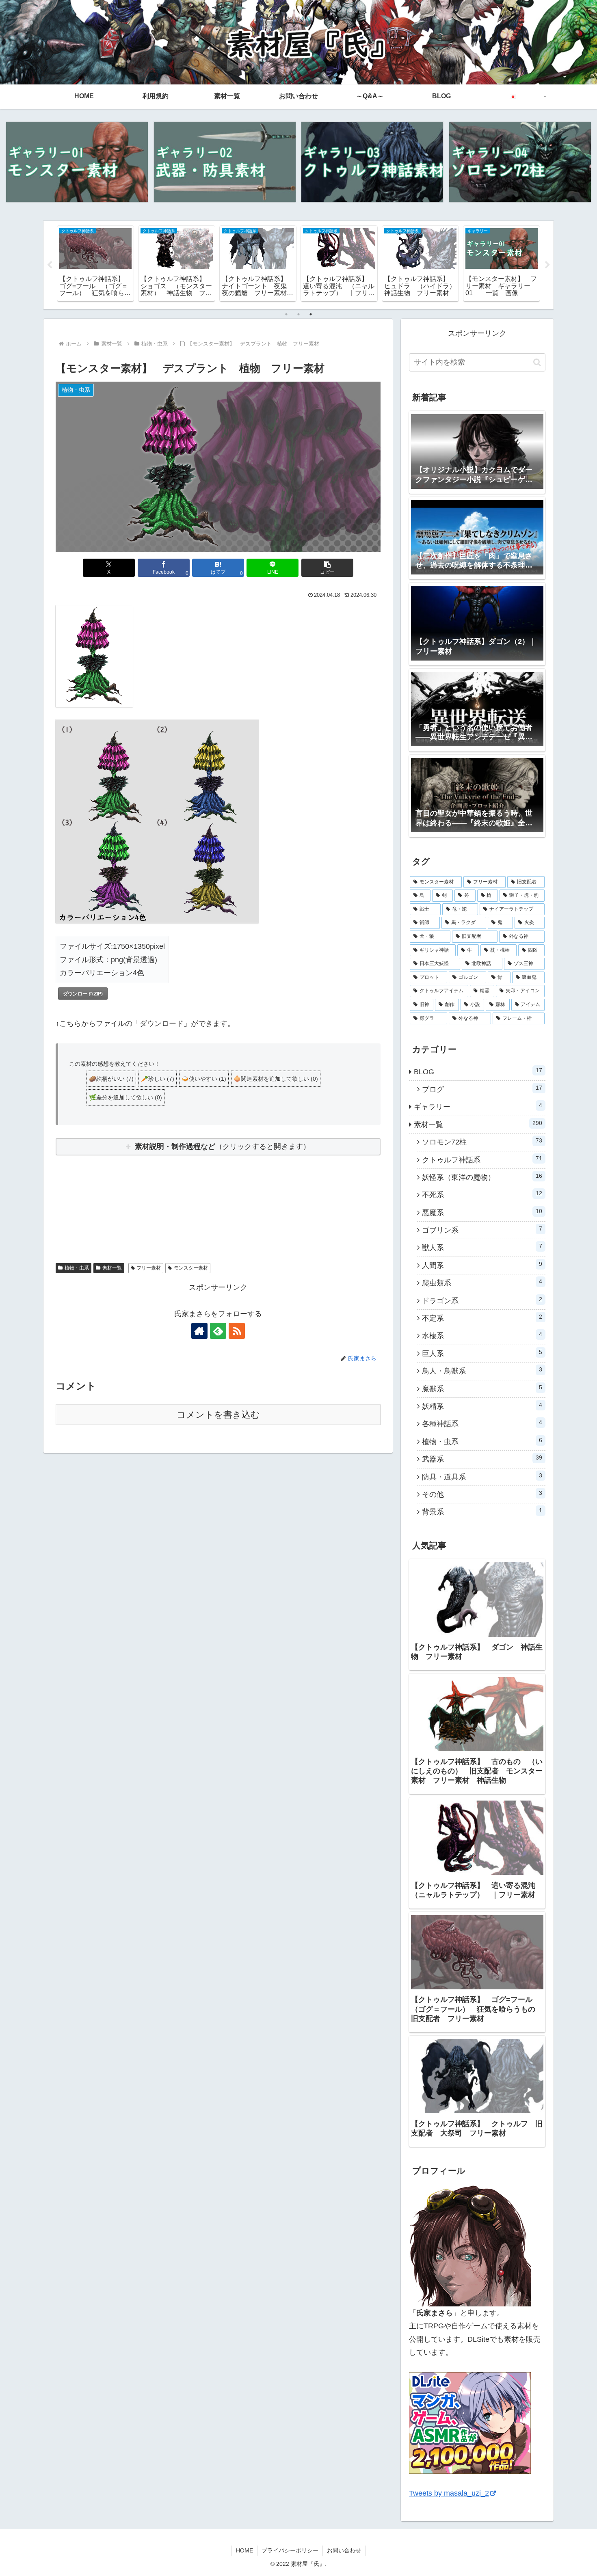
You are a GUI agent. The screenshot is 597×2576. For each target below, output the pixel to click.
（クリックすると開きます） (223, 1147)
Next (547, 265)
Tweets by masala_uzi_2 (449, 2493)
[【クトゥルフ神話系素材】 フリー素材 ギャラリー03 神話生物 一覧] (372, 162)
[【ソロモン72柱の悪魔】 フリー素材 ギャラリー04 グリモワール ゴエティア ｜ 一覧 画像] (520, 162)
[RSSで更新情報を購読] (237, 1331)
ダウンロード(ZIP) (83, 993)
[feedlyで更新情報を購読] (218, 1331)
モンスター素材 (191, 1268)
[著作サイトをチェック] (199, 1331)
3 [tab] (311, 314)
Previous (50, 265)
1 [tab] (286, 314)
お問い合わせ (344, 2550)
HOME (244, 2550)
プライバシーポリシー (290, 2550)
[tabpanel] (95, 264)
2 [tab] (298, 314)
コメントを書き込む (218, 1415)
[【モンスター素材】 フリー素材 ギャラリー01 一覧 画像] (77, 162)
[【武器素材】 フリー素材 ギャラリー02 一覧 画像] (225, 162)
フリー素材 (149, 1268)
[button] (327, 568)
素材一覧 (112, 1268)
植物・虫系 (77, 1268)
